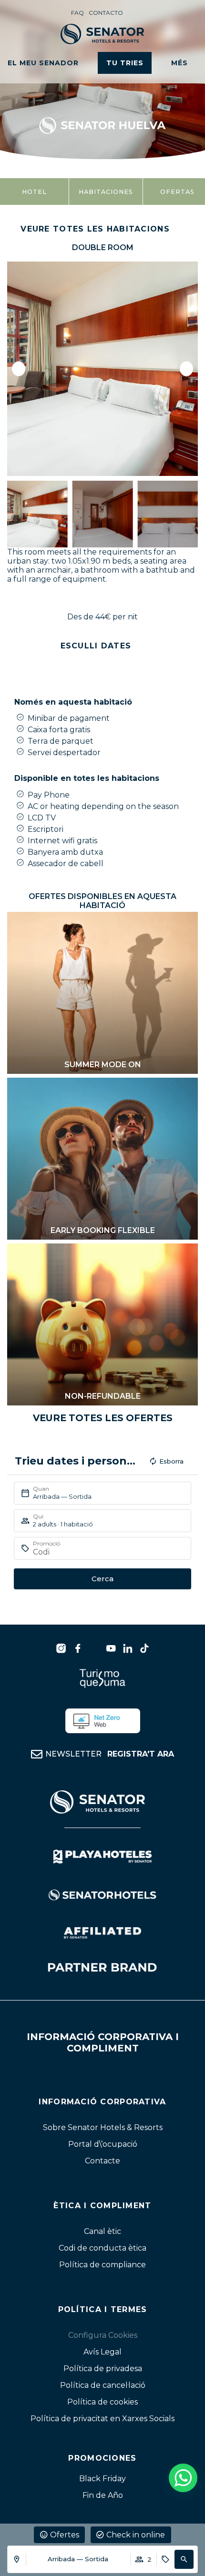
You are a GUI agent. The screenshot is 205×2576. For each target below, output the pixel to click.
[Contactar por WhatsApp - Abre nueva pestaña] (183, 2478)
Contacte (102, 2161)
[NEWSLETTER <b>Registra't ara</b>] (37, 1754)
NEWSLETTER (110, 1754)
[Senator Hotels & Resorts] (61, 1648)
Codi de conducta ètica (102, 2248)
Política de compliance (102, 2265)
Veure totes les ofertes (103, 1418)
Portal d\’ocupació (103, 2144)
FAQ (77, 13)
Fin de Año (103, 2495)
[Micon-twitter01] (94, 1648)
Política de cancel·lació (103, 2385)
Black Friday (102, 2479)
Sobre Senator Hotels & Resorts (103, 2127)
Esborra (171, 1461)
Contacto (106, 13)
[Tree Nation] (103, 1721)
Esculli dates (96, 646)
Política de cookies (102, 2402)
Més (179, 63)
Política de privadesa (103, 2369)
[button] (184, 2559)
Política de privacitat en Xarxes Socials (102, 2419)
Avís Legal (102, 2352)
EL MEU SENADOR (43, 63)
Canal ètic (102, 2231)
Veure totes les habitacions (95, 229)
